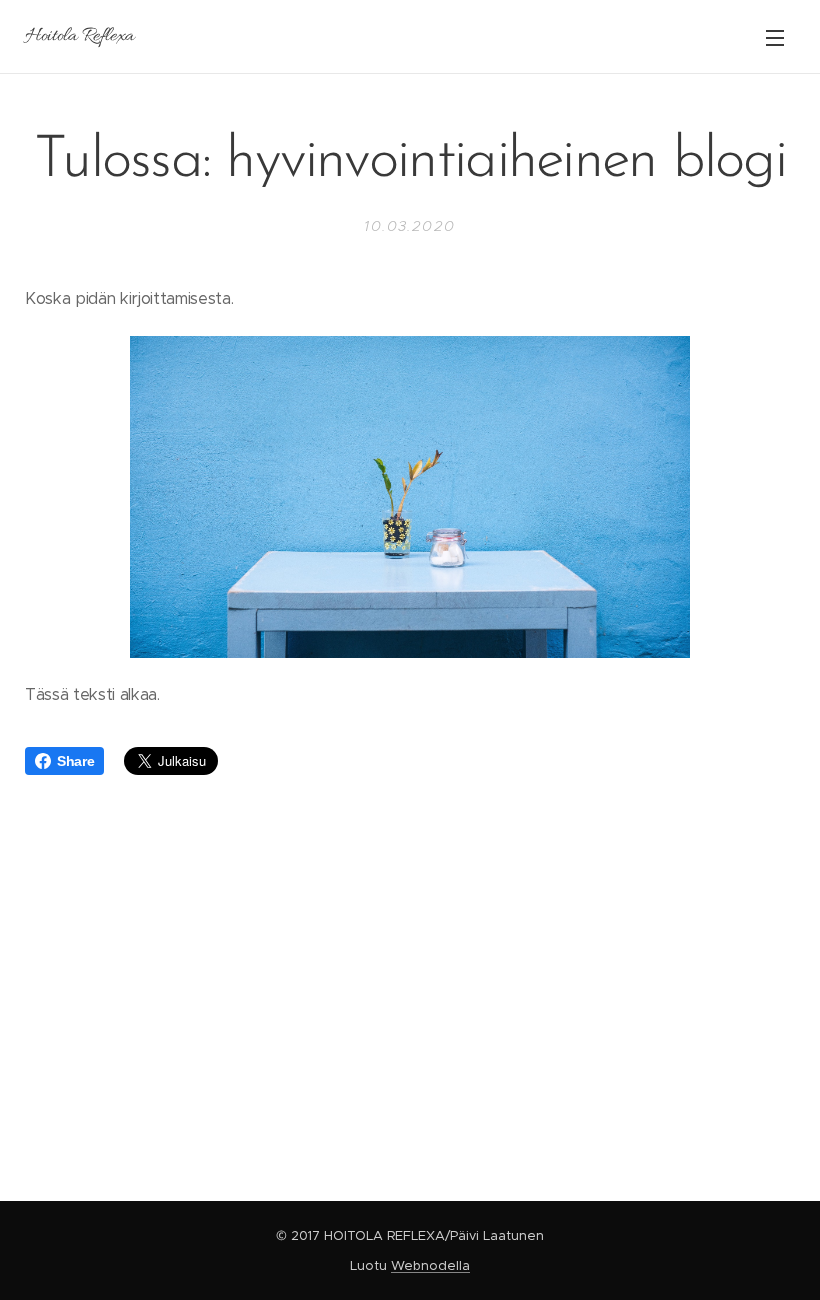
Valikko (775, 37)
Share (75, 761)
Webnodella (430, 1265)
